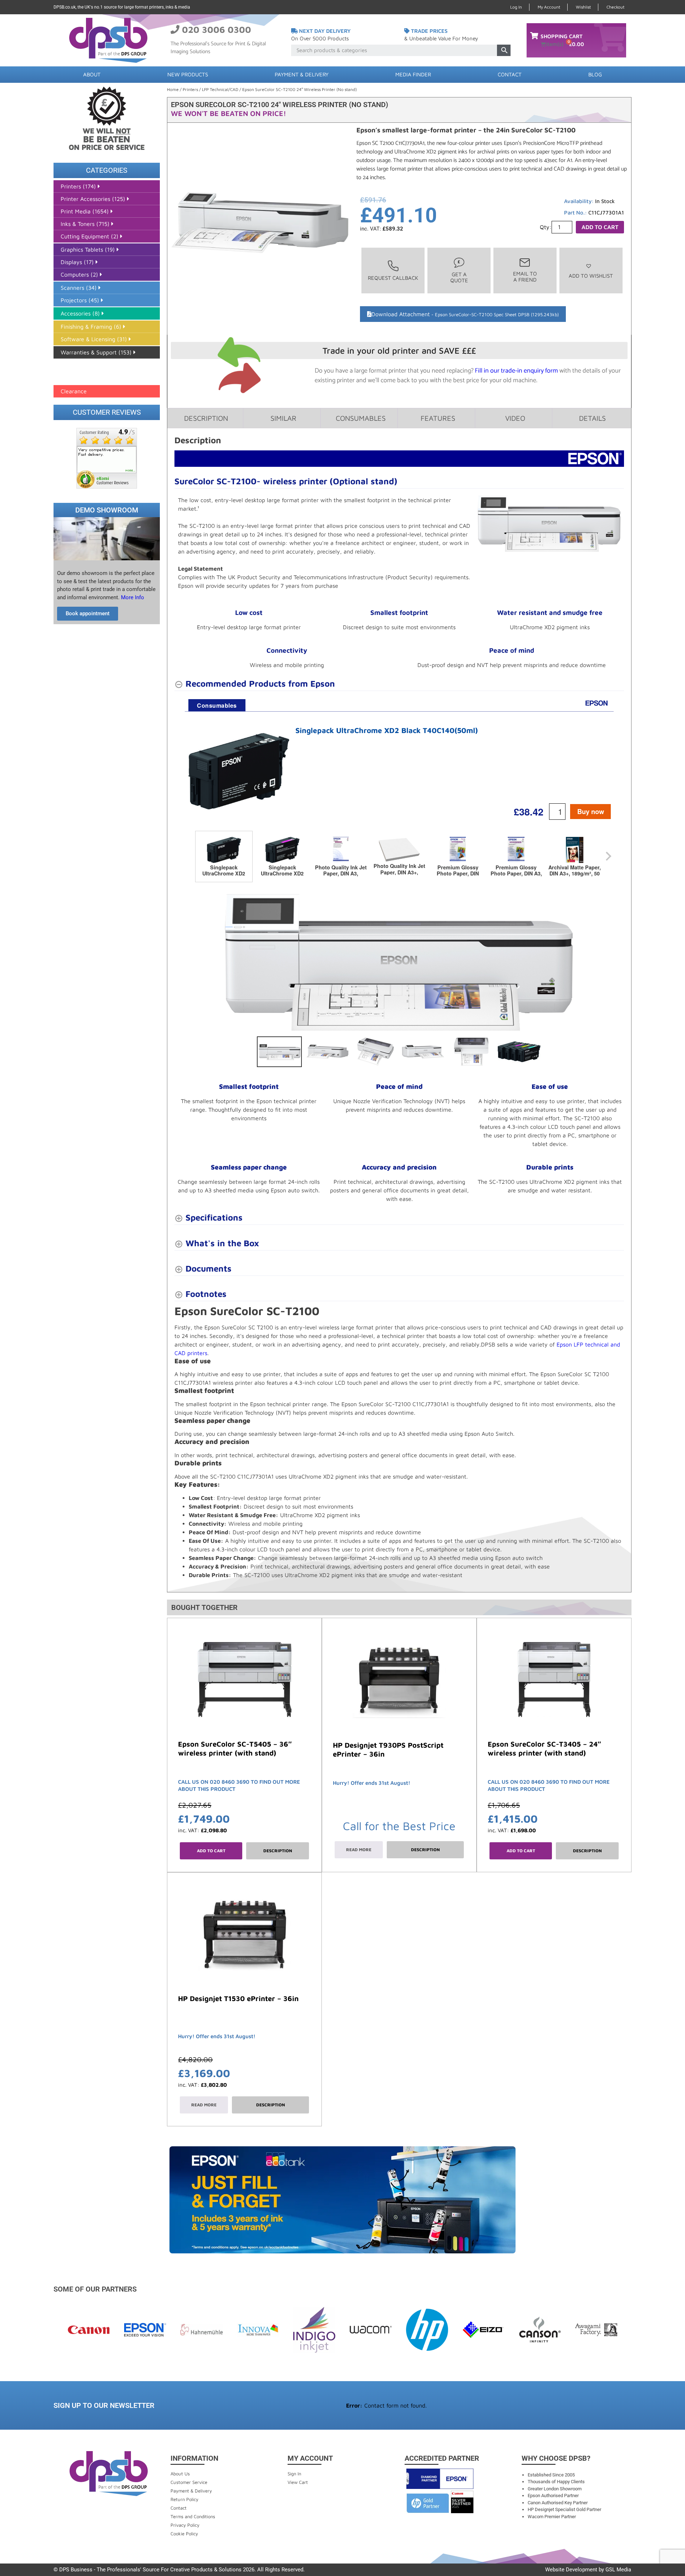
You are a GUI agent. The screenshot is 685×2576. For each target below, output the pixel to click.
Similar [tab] (283, 418)
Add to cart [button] (211, 1851)
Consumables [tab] (361, 418)
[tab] (217, 705)
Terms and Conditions (193, 2516)
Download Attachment (465, 314)
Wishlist (583, 7)
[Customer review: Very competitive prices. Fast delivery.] (107, 458)
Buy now (591, 811)
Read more (359, 1850)
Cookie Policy (184, 2534)
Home (173, 89)
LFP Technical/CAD (220, 89)
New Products (188, 74)
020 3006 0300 (217, 29)
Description (278, 1851)
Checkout (615, 7)
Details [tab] (592, 418)
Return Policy (184, 2499)
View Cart (298, 2482)
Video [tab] (515, 418)
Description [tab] (206, 418)
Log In (516, 7)
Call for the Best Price (399, 1826)
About (92, 74)
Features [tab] (438, 418)
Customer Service (189, 2482)
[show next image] (616, 962)
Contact (510, 74)
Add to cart (600, 227)
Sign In (294, 2474)
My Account (549, 7)
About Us (180, 2474)
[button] (591, 271)
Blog (595, 74)
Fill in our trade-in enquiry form (516, 371)
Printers (190, 89)
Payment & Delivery (302, 74)
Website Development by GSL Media (588, 2570)
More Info (132, 597)
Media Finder (413, 74)
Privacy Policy (185, 2525)
